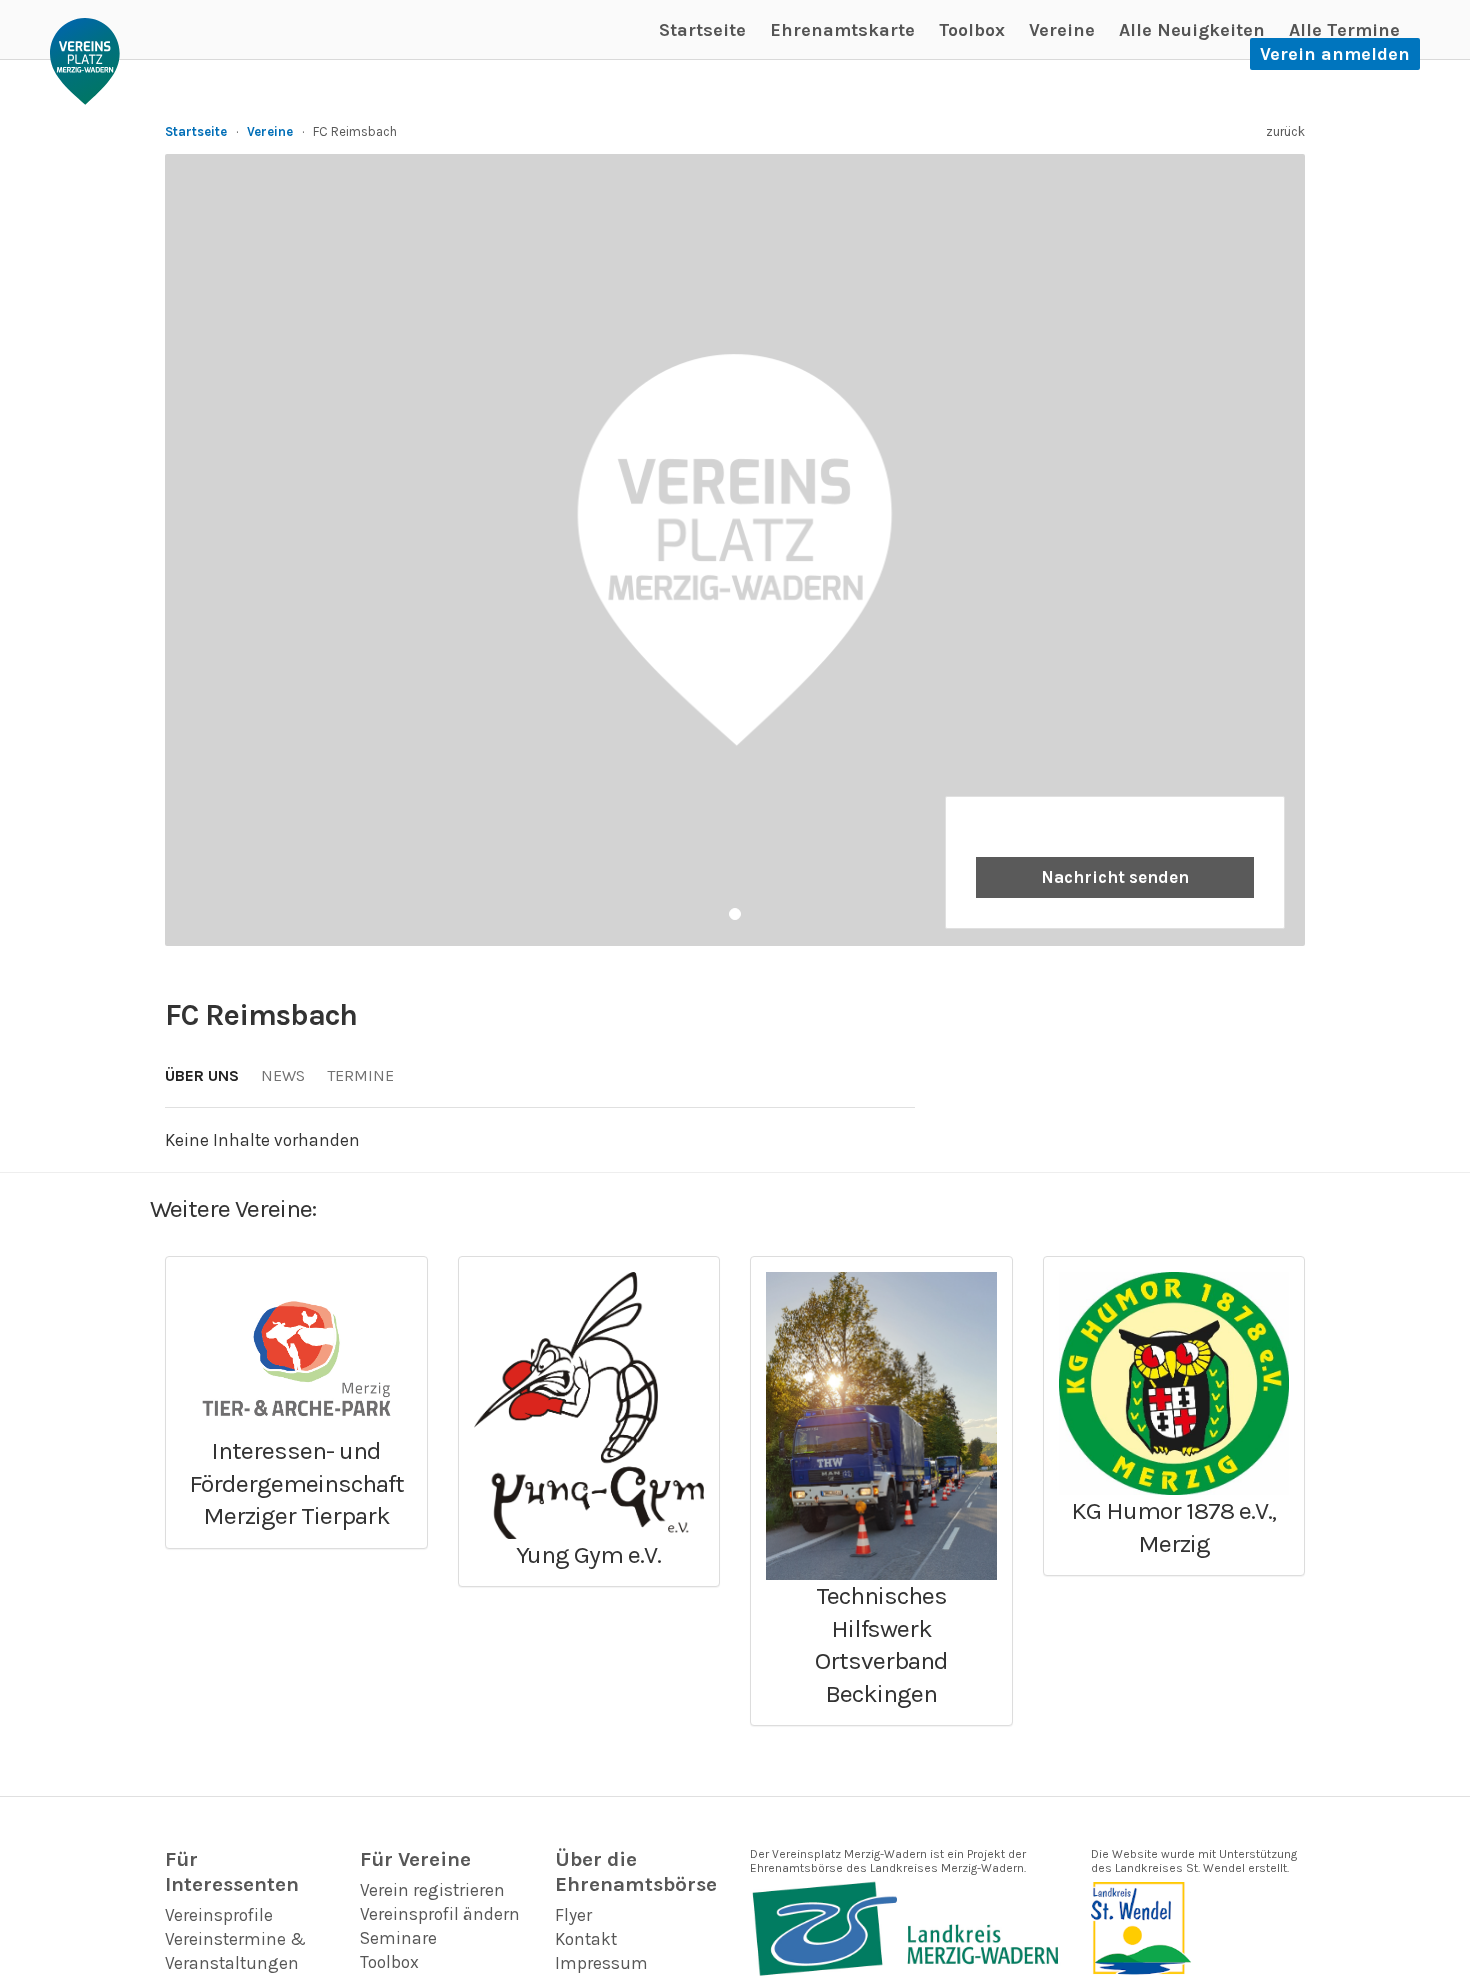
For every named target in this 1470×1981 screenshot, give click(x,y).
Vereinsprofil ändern (440, 1914)
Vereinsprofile (219, 1915)
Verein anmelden (1335, 54)
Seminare (398, 1938)
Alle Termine (1344, 30)
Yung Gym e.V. (588, 1554)
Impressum (601, 1963)
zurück (1285, 131)
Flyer (573, 1915)
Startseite (702, 30)
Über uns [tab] (202, 1075)
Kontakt (586, 1939)
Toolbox (972, 30)
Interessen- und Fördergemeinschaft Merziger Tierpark (296, 1483)
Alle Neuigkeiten (1192, 30)
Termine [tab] (360, 1075)
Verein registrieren (432, 1890)
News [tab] (283, 1075)
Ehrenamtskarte (842, 30)
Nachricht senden (1115, 877)
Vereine (1062, 30)
